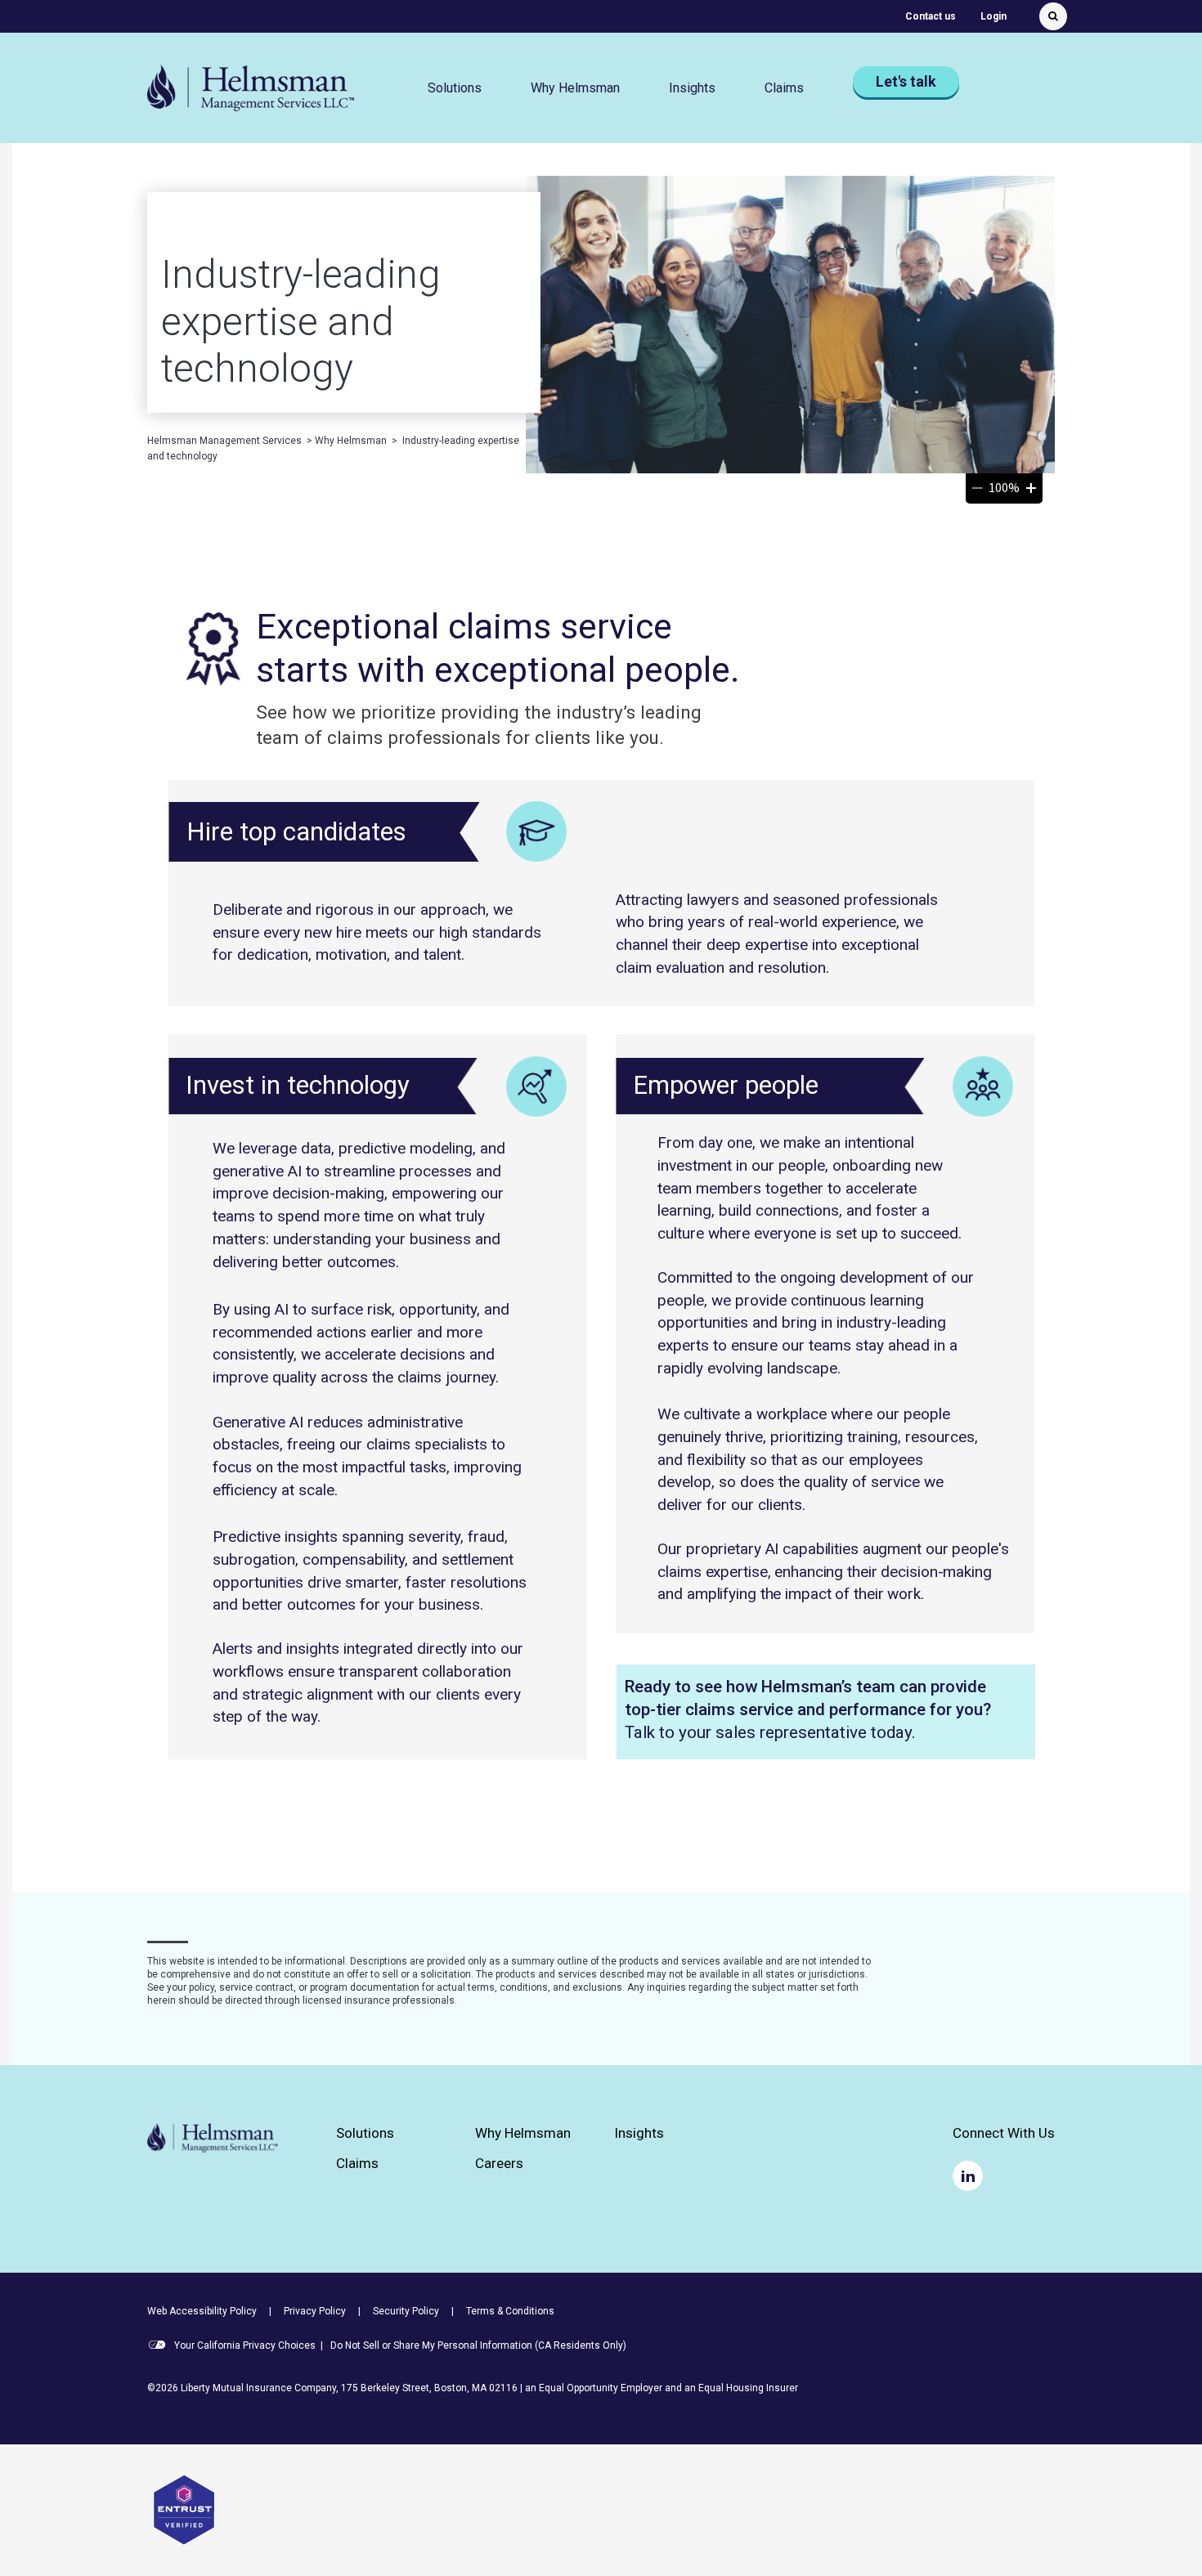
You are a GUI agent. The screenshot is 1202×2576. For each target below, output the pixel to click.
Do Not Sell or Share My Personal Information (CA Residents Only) (478, 2345)
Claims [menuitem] (784, 88)
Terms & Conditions (510, 2311)
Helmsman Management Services (224, 441)
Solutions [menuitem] (455, 88)
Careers (499, 2164)
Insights (692, 88)
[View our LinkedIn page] (968, 2176)
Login (993, 16)
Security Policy (406, 2311)
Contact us (931, 16)
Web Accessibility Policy (202, 2311)
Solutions (365, 2133)
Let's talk (906, 81)
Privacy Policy (315, 2311)
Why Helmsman (351, 441)
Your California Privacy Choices (244, 2345)
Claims (357, 2164)
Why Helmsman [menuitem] (575, 88)
